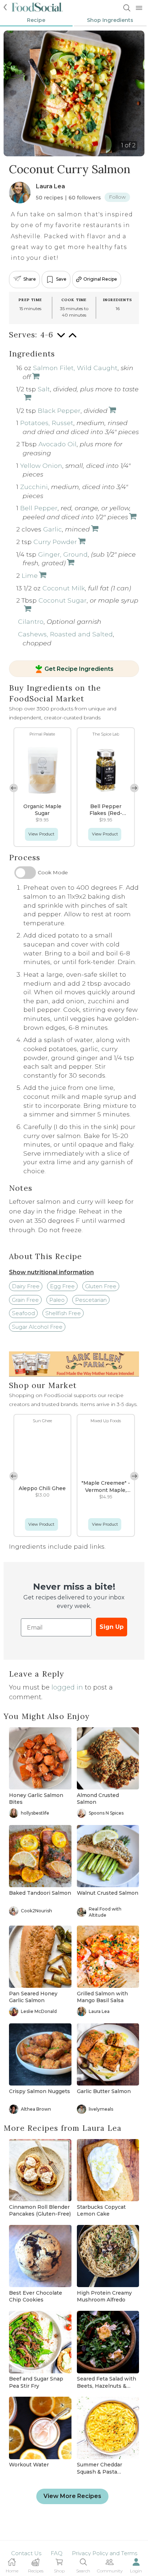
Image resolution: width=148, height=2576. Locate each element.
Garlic (52, 529)
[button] (134, 788)
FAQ (57, 2553)
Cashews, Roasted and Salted (65, 634)
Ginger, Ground (63, 554)
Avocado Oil (57, 444)
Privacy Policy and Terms (105, 2553)
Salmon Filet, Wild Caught (75, 368)
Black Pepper (59, 411)
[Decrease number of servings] (61, 339)
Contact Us (26, 2553)
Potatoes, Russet (47, 423)
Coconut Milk (64, 588)
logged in (67, 1687)
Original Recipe (100, 279)
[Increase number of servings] (73, 339)
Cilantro (31, 621)
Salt (44, 389)
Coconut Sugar (63, 600)
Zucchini (34, 487)
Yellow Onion (41, 466)
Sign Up (112, 1627)
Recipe (36, 20)
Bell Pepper (39, 508)
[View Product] (27, 398)
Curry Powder (55, 542)
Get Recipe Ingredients (79, 669)
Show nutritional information (51, 1272)
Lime (30, 575)
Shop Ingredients (110, 20)
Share (30, 279)
